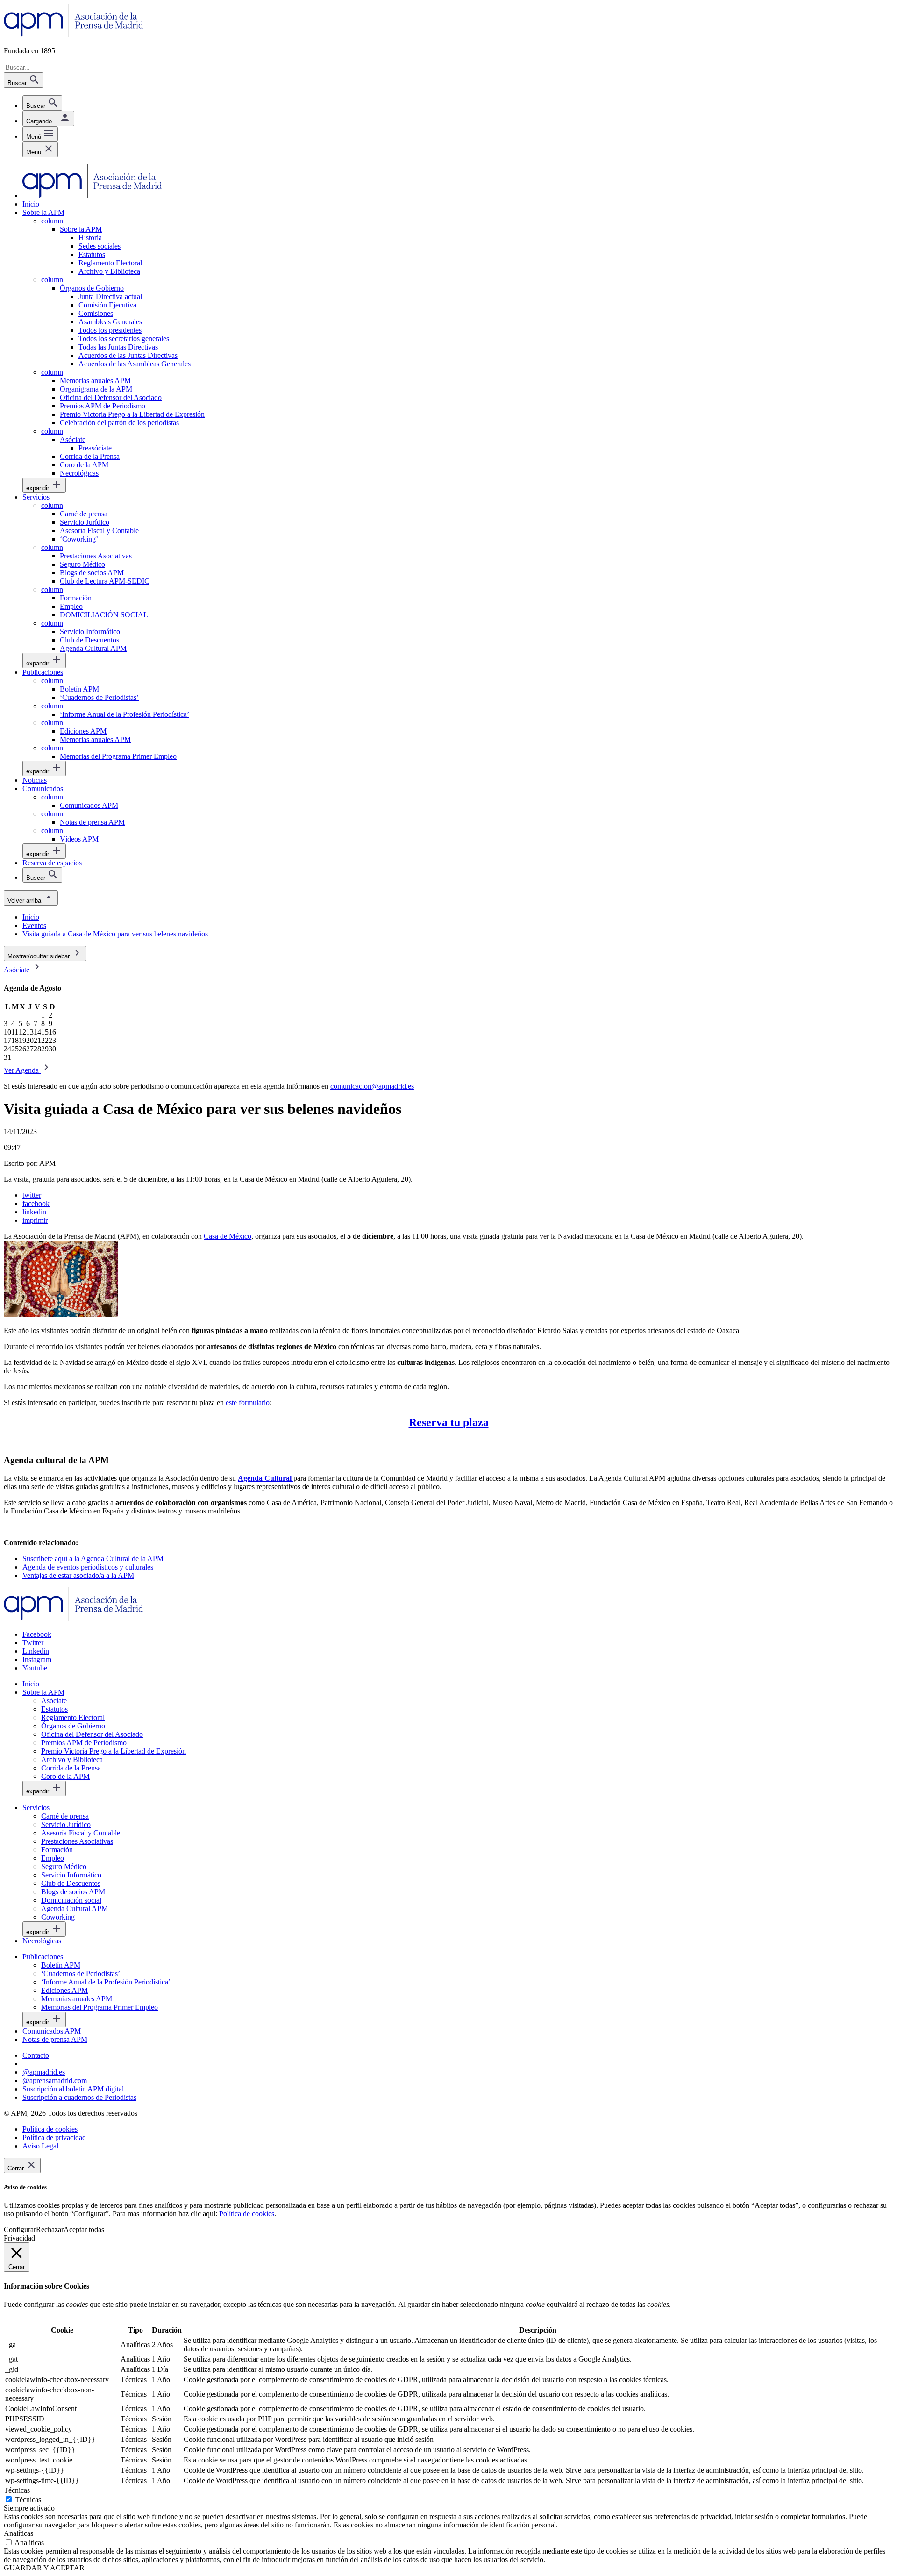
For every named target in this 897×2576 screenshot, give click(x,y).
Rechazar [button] (50, 2230)
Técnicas (28, 2500)
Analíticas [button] (18, 2533)
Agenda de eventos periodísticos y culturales (88, 1567)
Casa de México (228, 1236)
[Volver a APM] (74, 35)
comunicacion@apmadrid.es (372, 1086)
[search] (42, 103)
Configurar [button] (20, 2230)
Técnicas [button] (17, 2490)
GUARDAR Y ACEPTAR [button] (44, 2568)
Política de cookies (247, 2214)
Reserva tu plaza (449, 1422)
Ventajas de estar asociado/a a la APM (78, 1575)
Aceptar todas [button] (84, 2230)
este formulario (248, 1402)
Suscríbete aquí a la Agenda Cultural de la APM (93, 1559)
